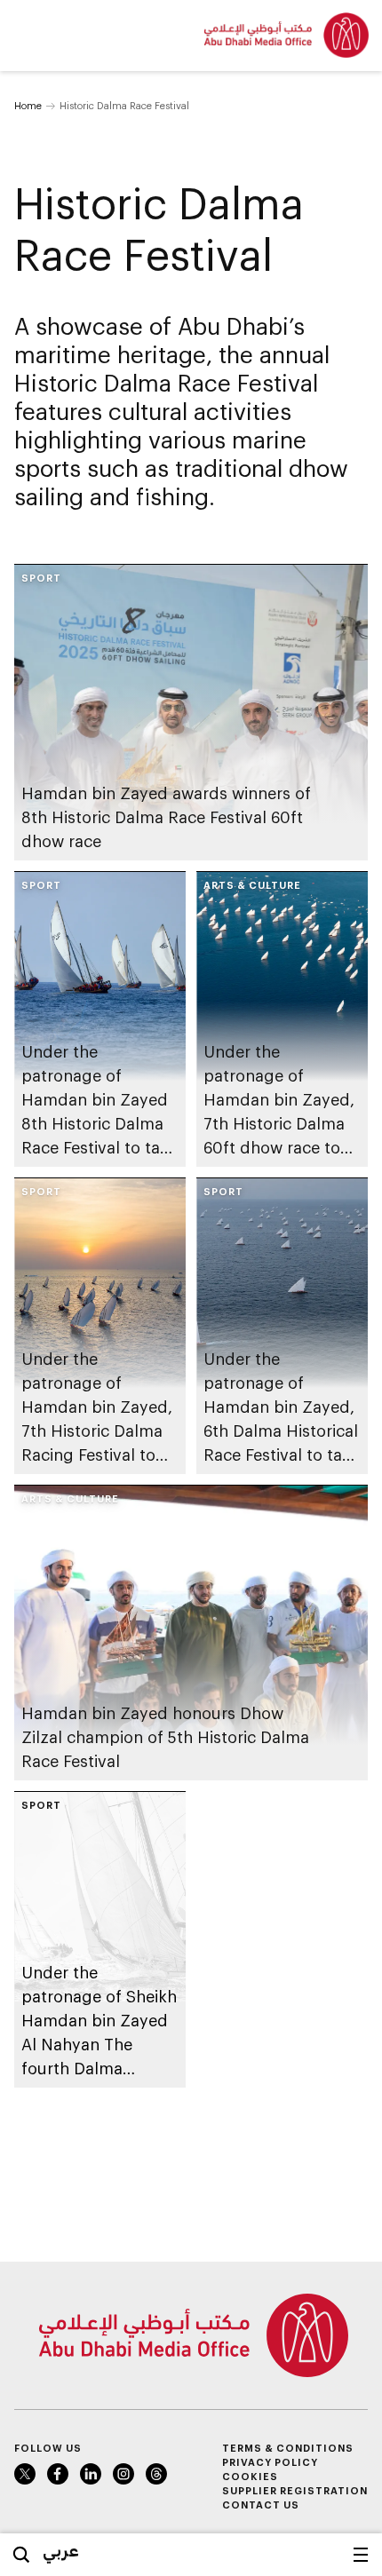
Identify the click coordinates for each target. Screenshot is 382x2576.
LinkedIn (91, 2474)
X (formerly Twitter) (25, 2474)
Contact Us (261, 2505)
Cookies (250, 2476)
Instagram (123, 2474)
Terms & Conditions (288, 2448)
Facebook (58, 2474)
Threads (156, 2474)
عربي (61, 2550)
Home (28, 105)
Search (21, 2555)
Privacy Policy (270, 2462)
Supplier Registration (295, 2490)
